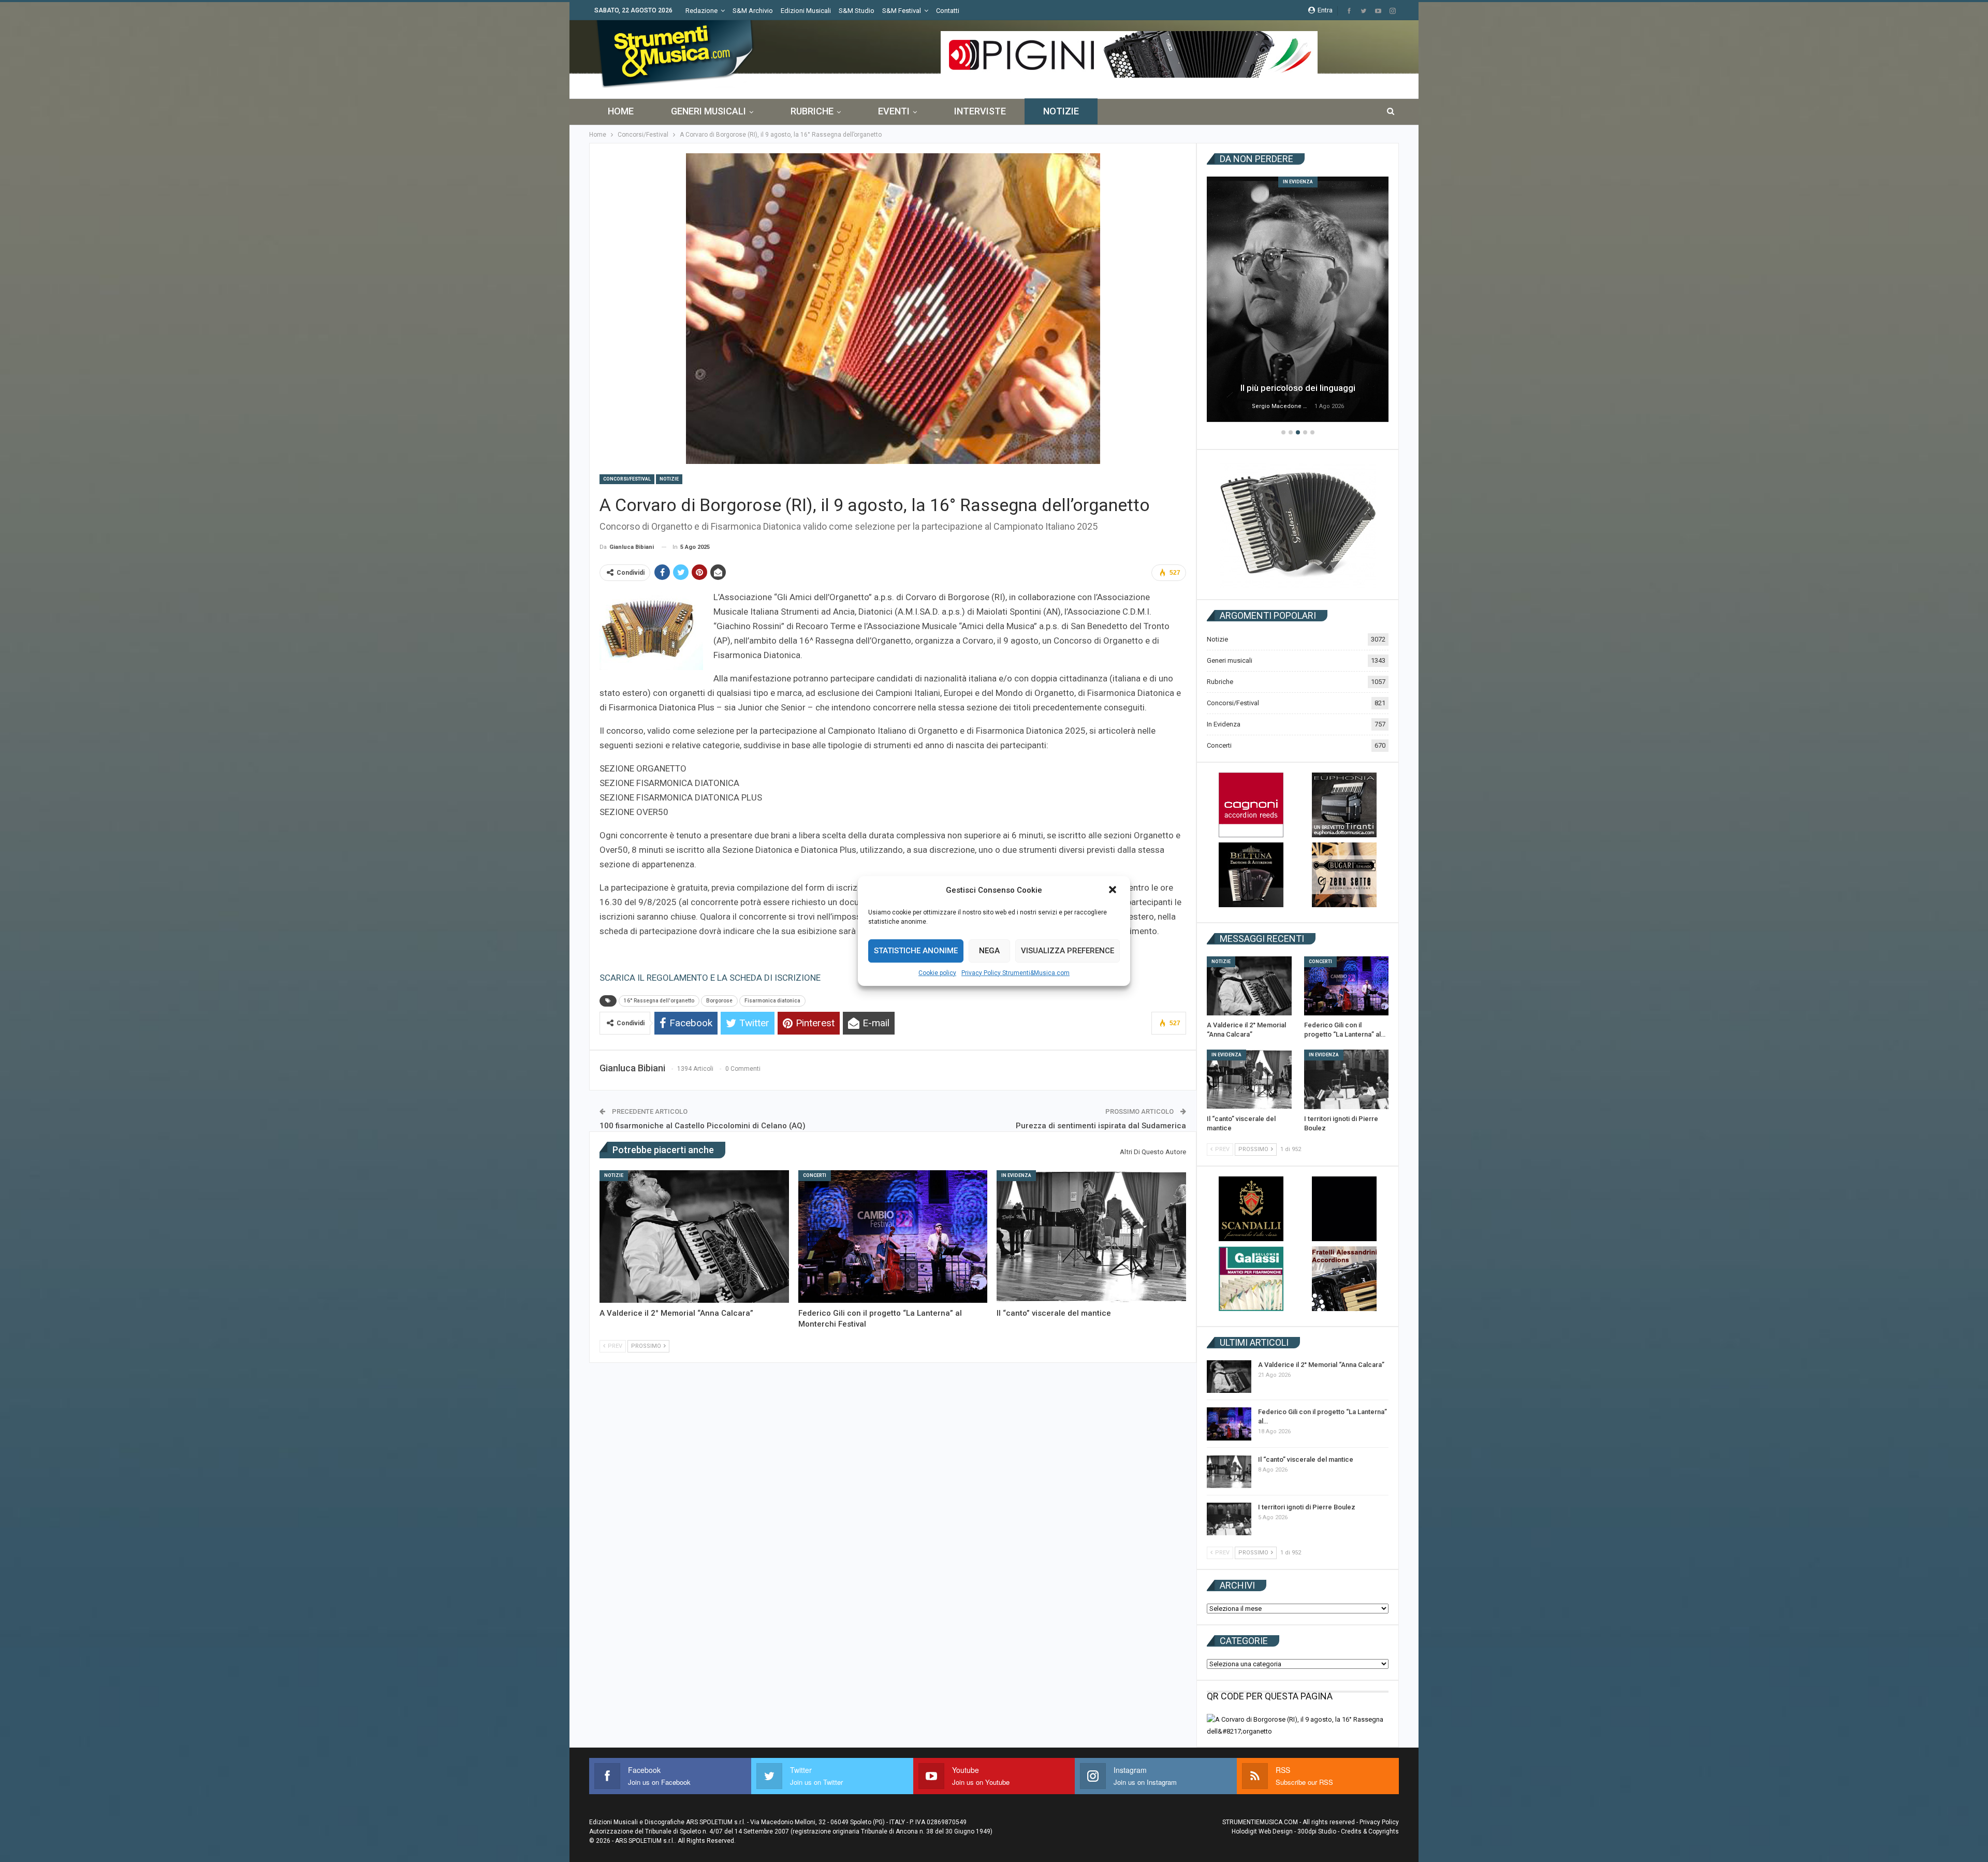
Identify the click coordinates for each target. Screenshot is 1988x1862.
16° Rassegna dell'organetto (659, 1001)
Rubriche (812, 111)
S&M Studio (857, 11)
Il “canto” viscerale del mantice (1306, 1459)
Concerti (815, 1175)
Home (621, 111)
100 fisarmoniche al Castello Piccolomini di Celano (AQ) (703, 1126)
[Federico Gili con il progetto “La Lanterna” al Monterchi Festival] (893, 1237)
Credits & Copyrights (1370, 1831)
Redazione (701, 11)
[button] (1114, 891)
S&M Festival (902, 11)
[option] (1298, 301)
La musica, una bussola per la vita (1298, 388)
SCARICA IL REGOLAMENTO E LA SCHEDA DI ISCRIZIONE (710, 978)
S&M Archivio (753, 11)
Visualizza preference (1068, 951)
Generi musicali (708, 111)
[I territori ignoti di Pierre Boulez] (1347, 1079)
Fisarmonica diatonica (772, 1001)
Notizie (1061, 111)
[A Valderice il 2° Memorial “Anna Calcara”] (694, 1237)
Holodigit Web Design (1262, 1831)
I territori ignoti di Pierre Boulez (1307, 1507)
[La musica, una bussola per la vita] (1298, 299)
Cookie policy (937, 973)
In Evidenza (1016, 1175)
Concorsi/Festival (627, 479)
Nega (989, 951)
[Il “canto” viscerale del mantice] (1091, 1237)
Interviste (980, 111)
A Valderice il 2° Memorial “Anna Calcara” (1321, 1365)
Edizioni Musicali (806, 11)
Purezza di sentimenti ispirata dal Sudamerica (1101, 1126)
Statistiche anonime (916, 951)
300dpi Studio (1317, 1831)
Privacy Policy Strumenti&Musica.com (1015, 973)
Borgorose (719, 1001)
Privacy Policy (1379, 1822)
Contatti (948, 11)
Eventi (894, 111)
